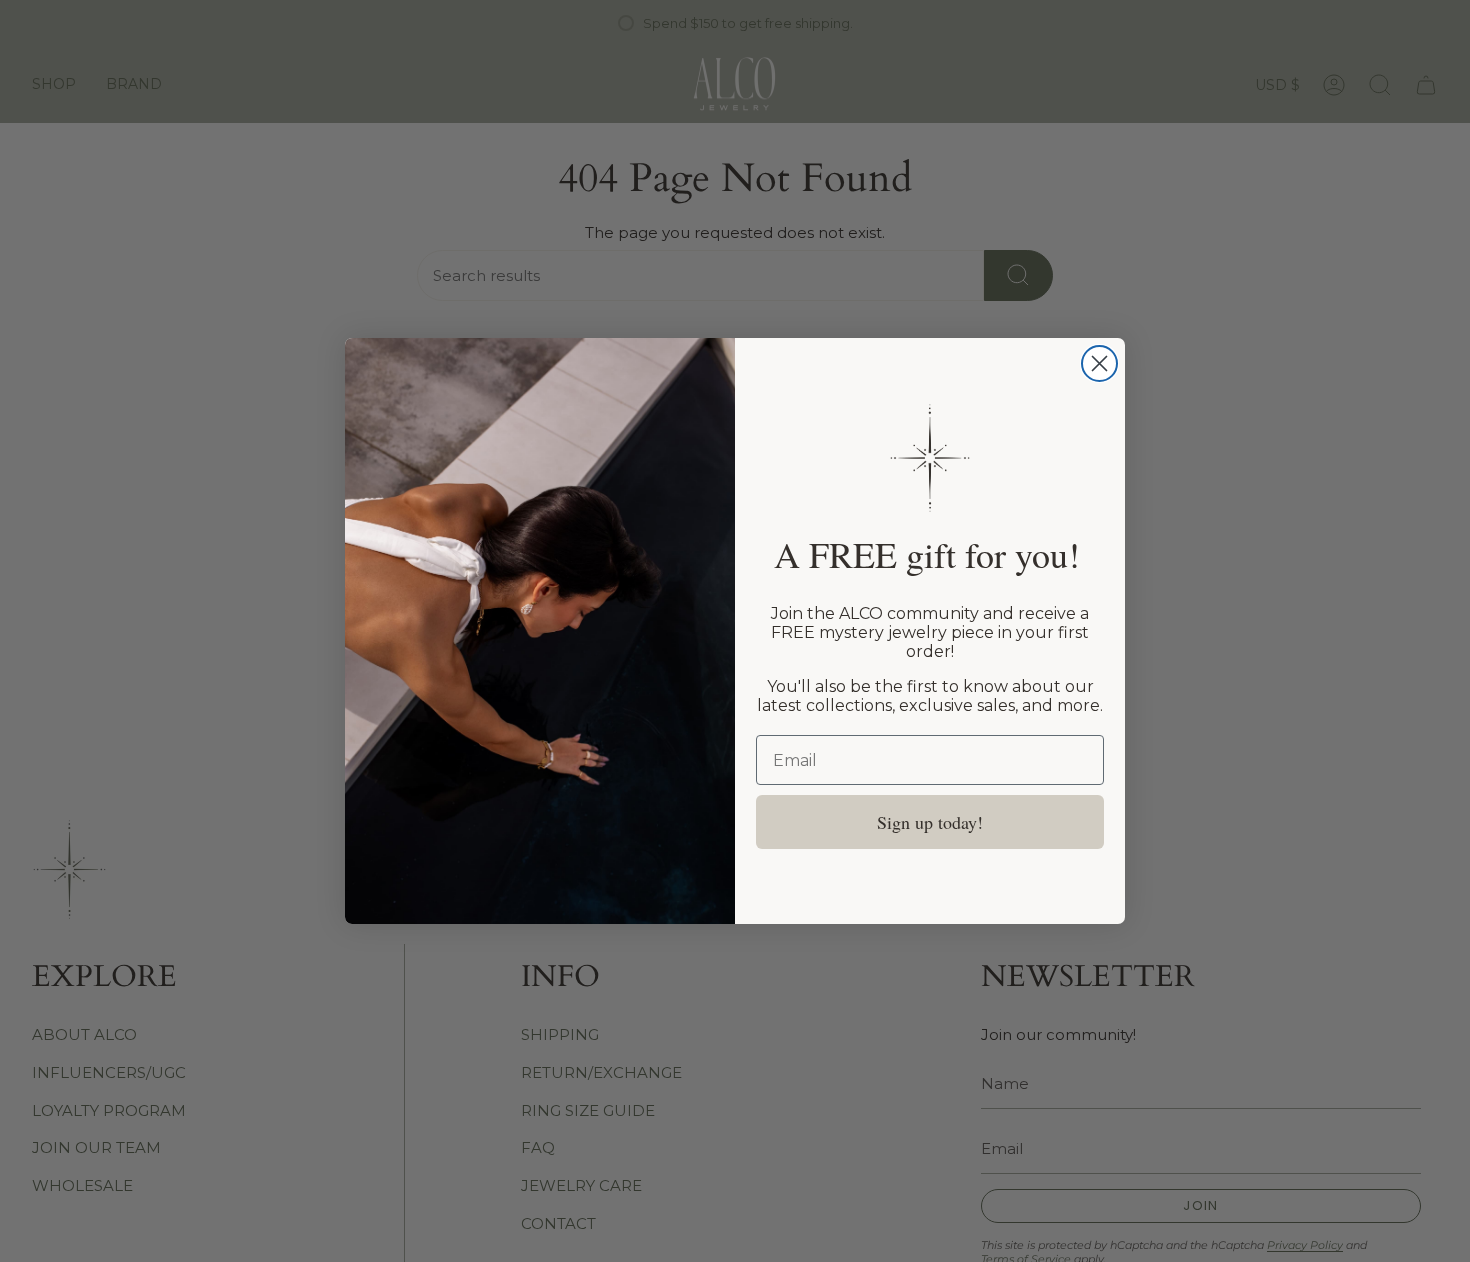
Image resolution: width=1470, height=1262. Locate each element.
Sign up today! (930, 822)
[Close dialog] (1099, 363)
